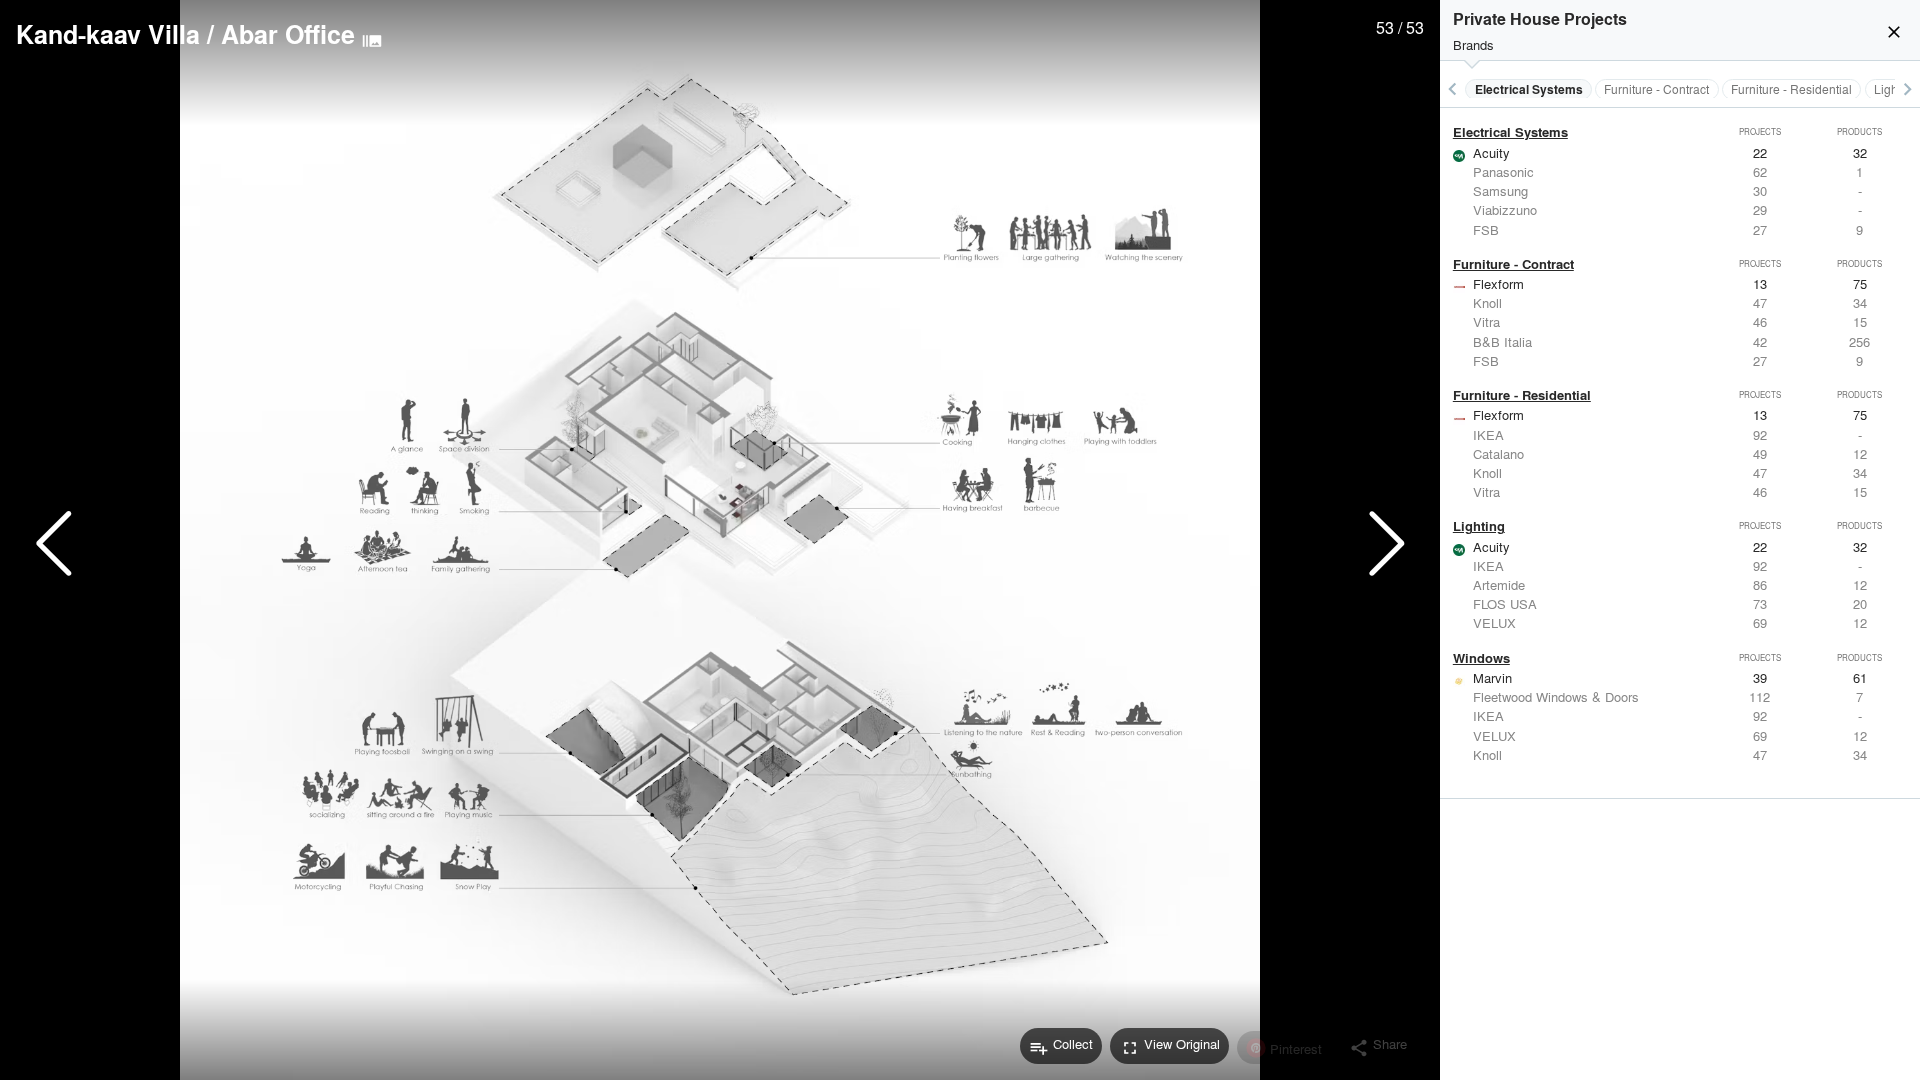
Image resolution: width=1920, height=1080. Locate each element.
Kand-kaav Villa (108, 34)
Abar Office (288, 34)
